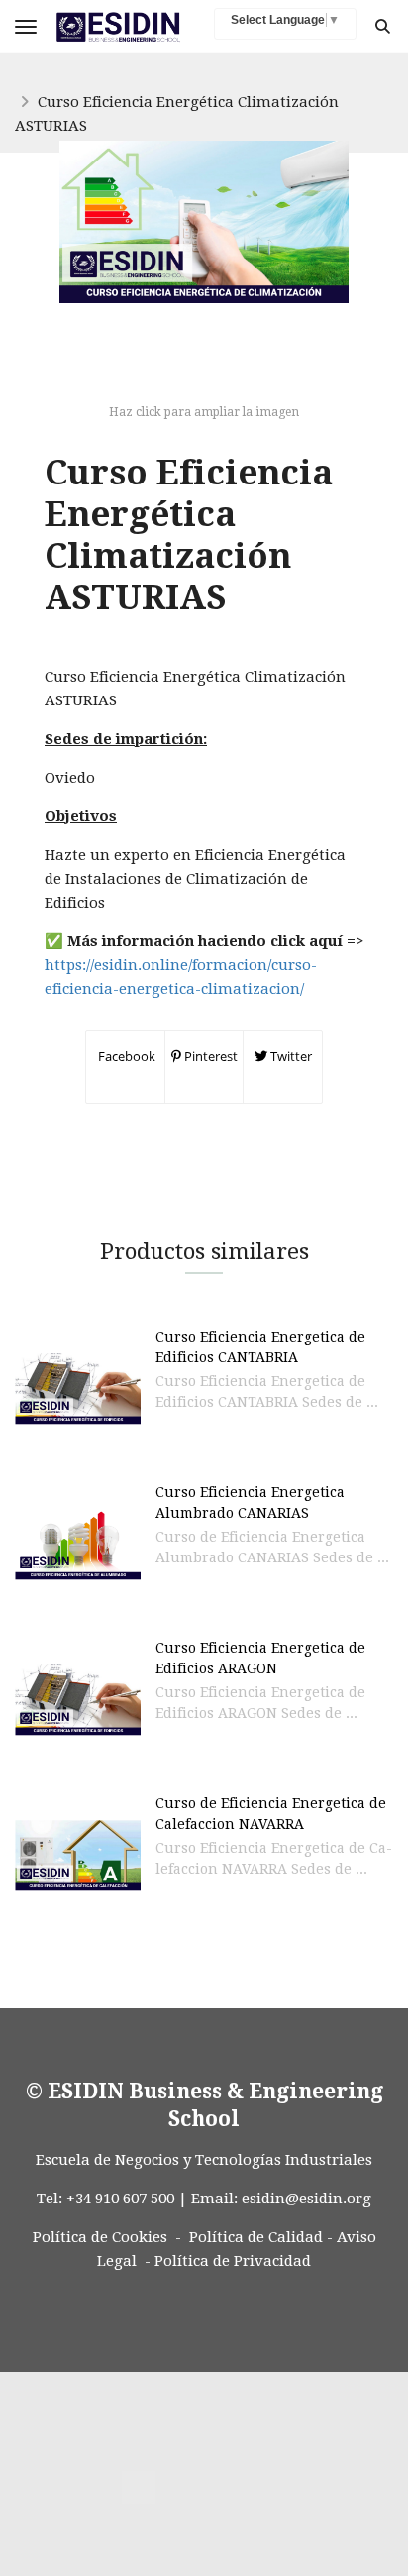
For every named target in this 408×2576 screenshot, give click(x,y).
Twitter (290, 1056)
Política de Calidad (256, 2237)
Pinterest (209, 1056)
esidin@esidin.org (306, 2199)
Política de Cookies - (107, 2237)
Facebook (125, 1056)
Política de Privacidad (233, 2261)
